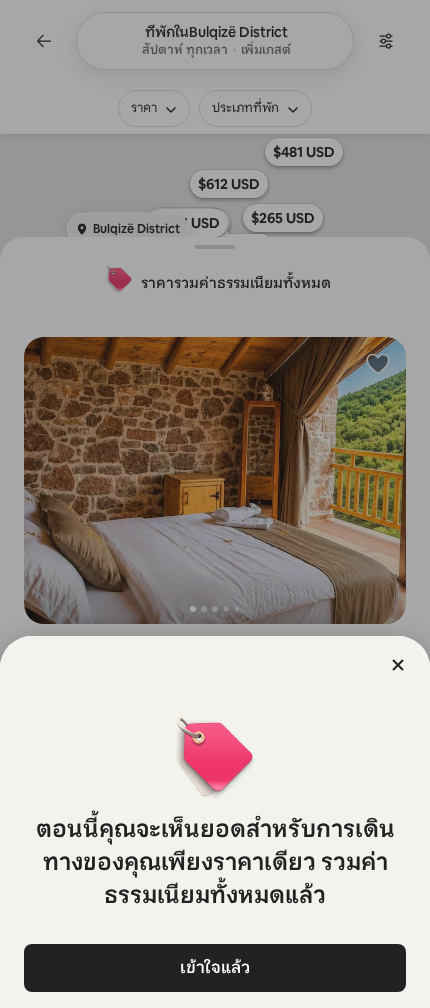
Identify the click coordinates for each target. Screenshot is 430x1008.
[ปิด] (398, 665)
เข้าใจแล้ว (215, 967)
